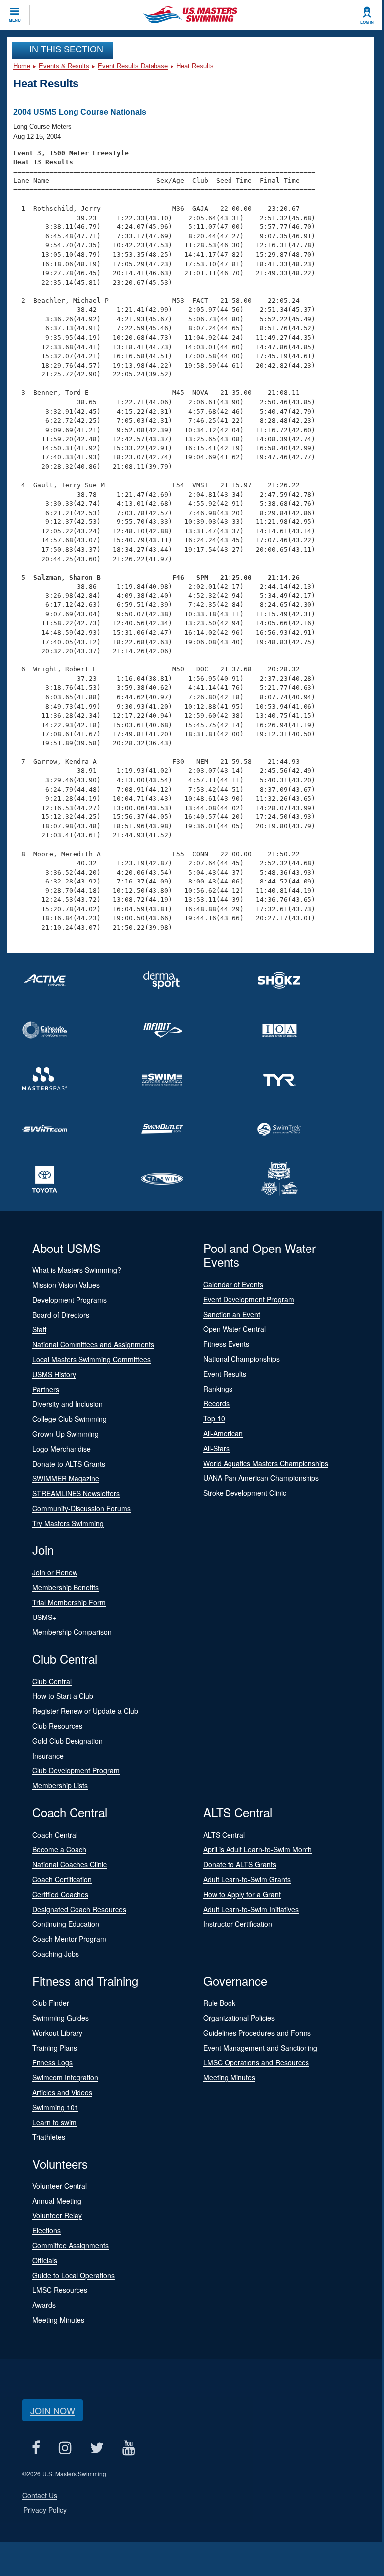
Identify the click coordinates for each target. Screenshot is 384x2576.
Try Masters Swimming (68, 1523)
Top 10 (214, 1418)
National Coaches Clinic (70, 1864)
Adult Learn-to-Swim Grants (247, 1879)
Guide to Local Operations (74, 2275)
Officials (45, 2260)
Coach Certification (62, 1879)
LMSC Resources (60, 2290)
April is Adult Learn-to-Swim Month (258, 1849)
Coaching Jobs (56, 1954)
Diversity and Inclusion (68, 1404)
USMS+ (44, 1617)
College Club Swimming (70, 1419)
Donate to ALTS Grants (69, 1464)
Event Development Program (249, 1299)
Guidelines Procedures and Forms (257, 2033)
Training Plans (55, 2048)
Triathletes (49, 2137)
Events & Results (64, 66)
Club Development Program (76, 1770)
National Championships (241, 1359)
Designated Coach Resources (79, 1909)
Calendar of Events (233, 1284)
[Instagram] (65, 2448)
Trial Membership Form (69, 1602)
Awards (44, 2305)
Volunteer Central (60, 2186)
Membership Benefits (66, 1587)
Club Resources (57, 1726)
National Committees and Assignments (93, 1344)
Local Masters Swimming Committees (91, 1359)
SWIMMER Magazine (66, 1478)
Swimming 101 (55, 2107)
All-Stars (216, 1448)
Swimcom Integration (65, 2077)
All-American (223, 1433)
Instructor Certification (238, 1924)
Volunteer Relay (57, 2215)
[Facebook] (36, 2448)
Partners (46, 1389)
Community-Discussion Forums (81, 1508)
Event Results (225, 1374)
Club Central (52, 1681)
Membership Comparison (72, 1632)
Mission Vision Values (66, 1285)
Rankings (218, 1389)
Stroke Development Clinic (245, 1493)
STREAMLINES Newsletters (76, 1493)
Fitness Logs (52, 2062)
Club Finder (51, 2003)
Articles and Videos (62, 2092)
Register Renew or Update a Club (85, 1711)
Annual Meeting (57, 2201)
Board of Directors (61, 1315)
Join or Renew (55, 1572)
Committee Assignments (71, 2245)
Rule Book (219, 2003)
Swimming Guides (61, 2018)
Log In (367, 22)
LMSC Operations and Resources (256, 2062)
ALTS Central (224, 1835)
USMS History (54, 1374)
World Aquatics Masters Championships (266, 1463)
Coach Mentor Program (69, 1939)
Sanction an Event (232, 1314)
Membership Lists (60, 1785)
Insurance (48, 1756)
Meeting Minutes (229, 2077)
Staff (39, 1329)
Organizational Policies (239, 2018)
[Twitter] (97, 2448)
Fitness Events (226, 1344)
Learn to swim (54, 2122)
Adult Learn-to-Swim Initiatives (251, 1909)
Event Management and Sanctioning (260, 2048)
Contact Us (40, 2495)
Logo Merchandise (62, 1449)
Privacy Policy (45, 2510)
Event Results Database (133, 66)
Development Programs (70, 1300)
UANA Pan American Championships (261, 1478)
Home (22, 66)
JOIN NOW (53, 2410)
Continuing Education (66, 1924)
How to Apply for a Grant (242, 1894)
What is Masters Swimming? (77, 1270)
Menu (15, 20)
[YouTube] (128, 2448)
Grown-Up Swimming (66, 1434)
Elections (46, 2230)
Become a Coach (59, 1849)
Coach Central (55, 1835)
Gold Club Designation (68, 1741)
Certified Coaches (60, 1894)
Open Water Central (234, 1329)
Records (216, 1403)
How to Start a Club (63, 1696)
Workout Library (57, 2033)
